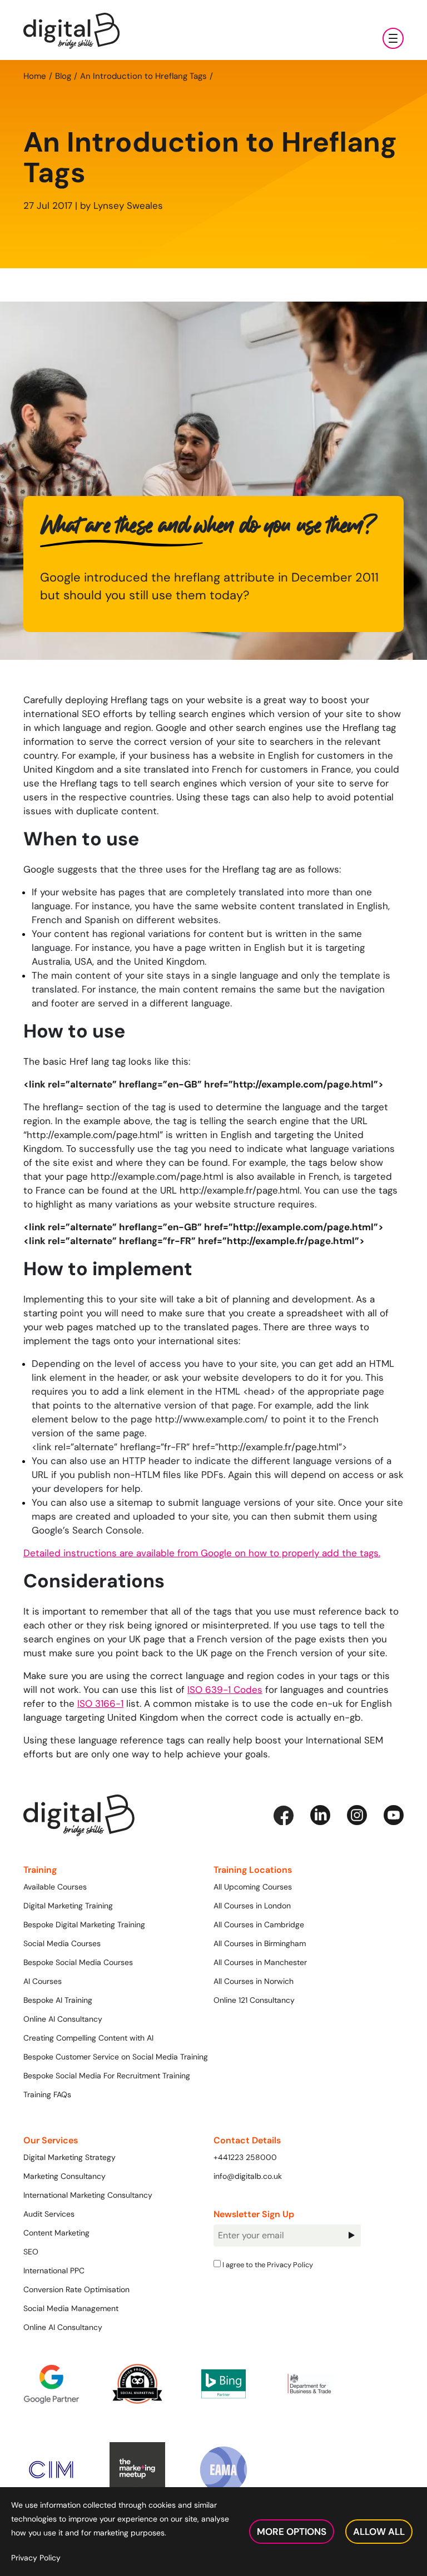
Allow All (379, 2532)
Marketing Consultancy (64, 2176)
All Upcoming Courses (253, 1887)
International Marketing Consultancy (88, 2195)
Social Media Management (71, 2308)
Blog (63, 76)
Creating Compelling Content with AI (88, 2038)
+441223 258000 (245, 2157)
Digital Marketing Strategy (69, 2157)
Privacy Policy (290, 2264)
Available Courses (55, 1887)
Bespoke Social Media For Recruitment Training (107, 2076)
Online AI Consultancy (63, 2019)
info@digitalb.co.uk (248, 2176)
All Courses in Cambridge (259, 1925)
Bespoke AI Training (58, 2000)
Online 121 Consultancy (254, 2000)
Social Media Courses (62, 1943)
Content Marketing (56, 2233)
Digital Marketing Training (68, 1906)
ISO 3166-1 (100, 1703)
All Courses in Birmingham (260, 1943)
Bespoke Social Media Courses (78, 1962)
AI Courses (43, 1981)
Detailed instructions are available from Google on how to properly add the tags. (202, 1553)
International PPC (54, 2271)
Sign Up (351, 2236)
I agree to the (267, 2264)
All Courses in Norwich (254, 1981)
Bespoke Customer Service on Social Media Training (116, 2057)
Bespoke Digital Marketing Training (84, 1925)
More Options (292, 2532)
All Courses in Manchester (260, 1962)
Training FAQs (47, 2094)
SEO (31, 2252)
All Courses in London (252, 1906)
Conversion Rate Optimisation (76, 2289)
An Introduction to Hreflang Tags (143, 76)
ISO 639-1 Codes (225, 1690)
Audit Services (49, 2214)
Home (35, 76)
